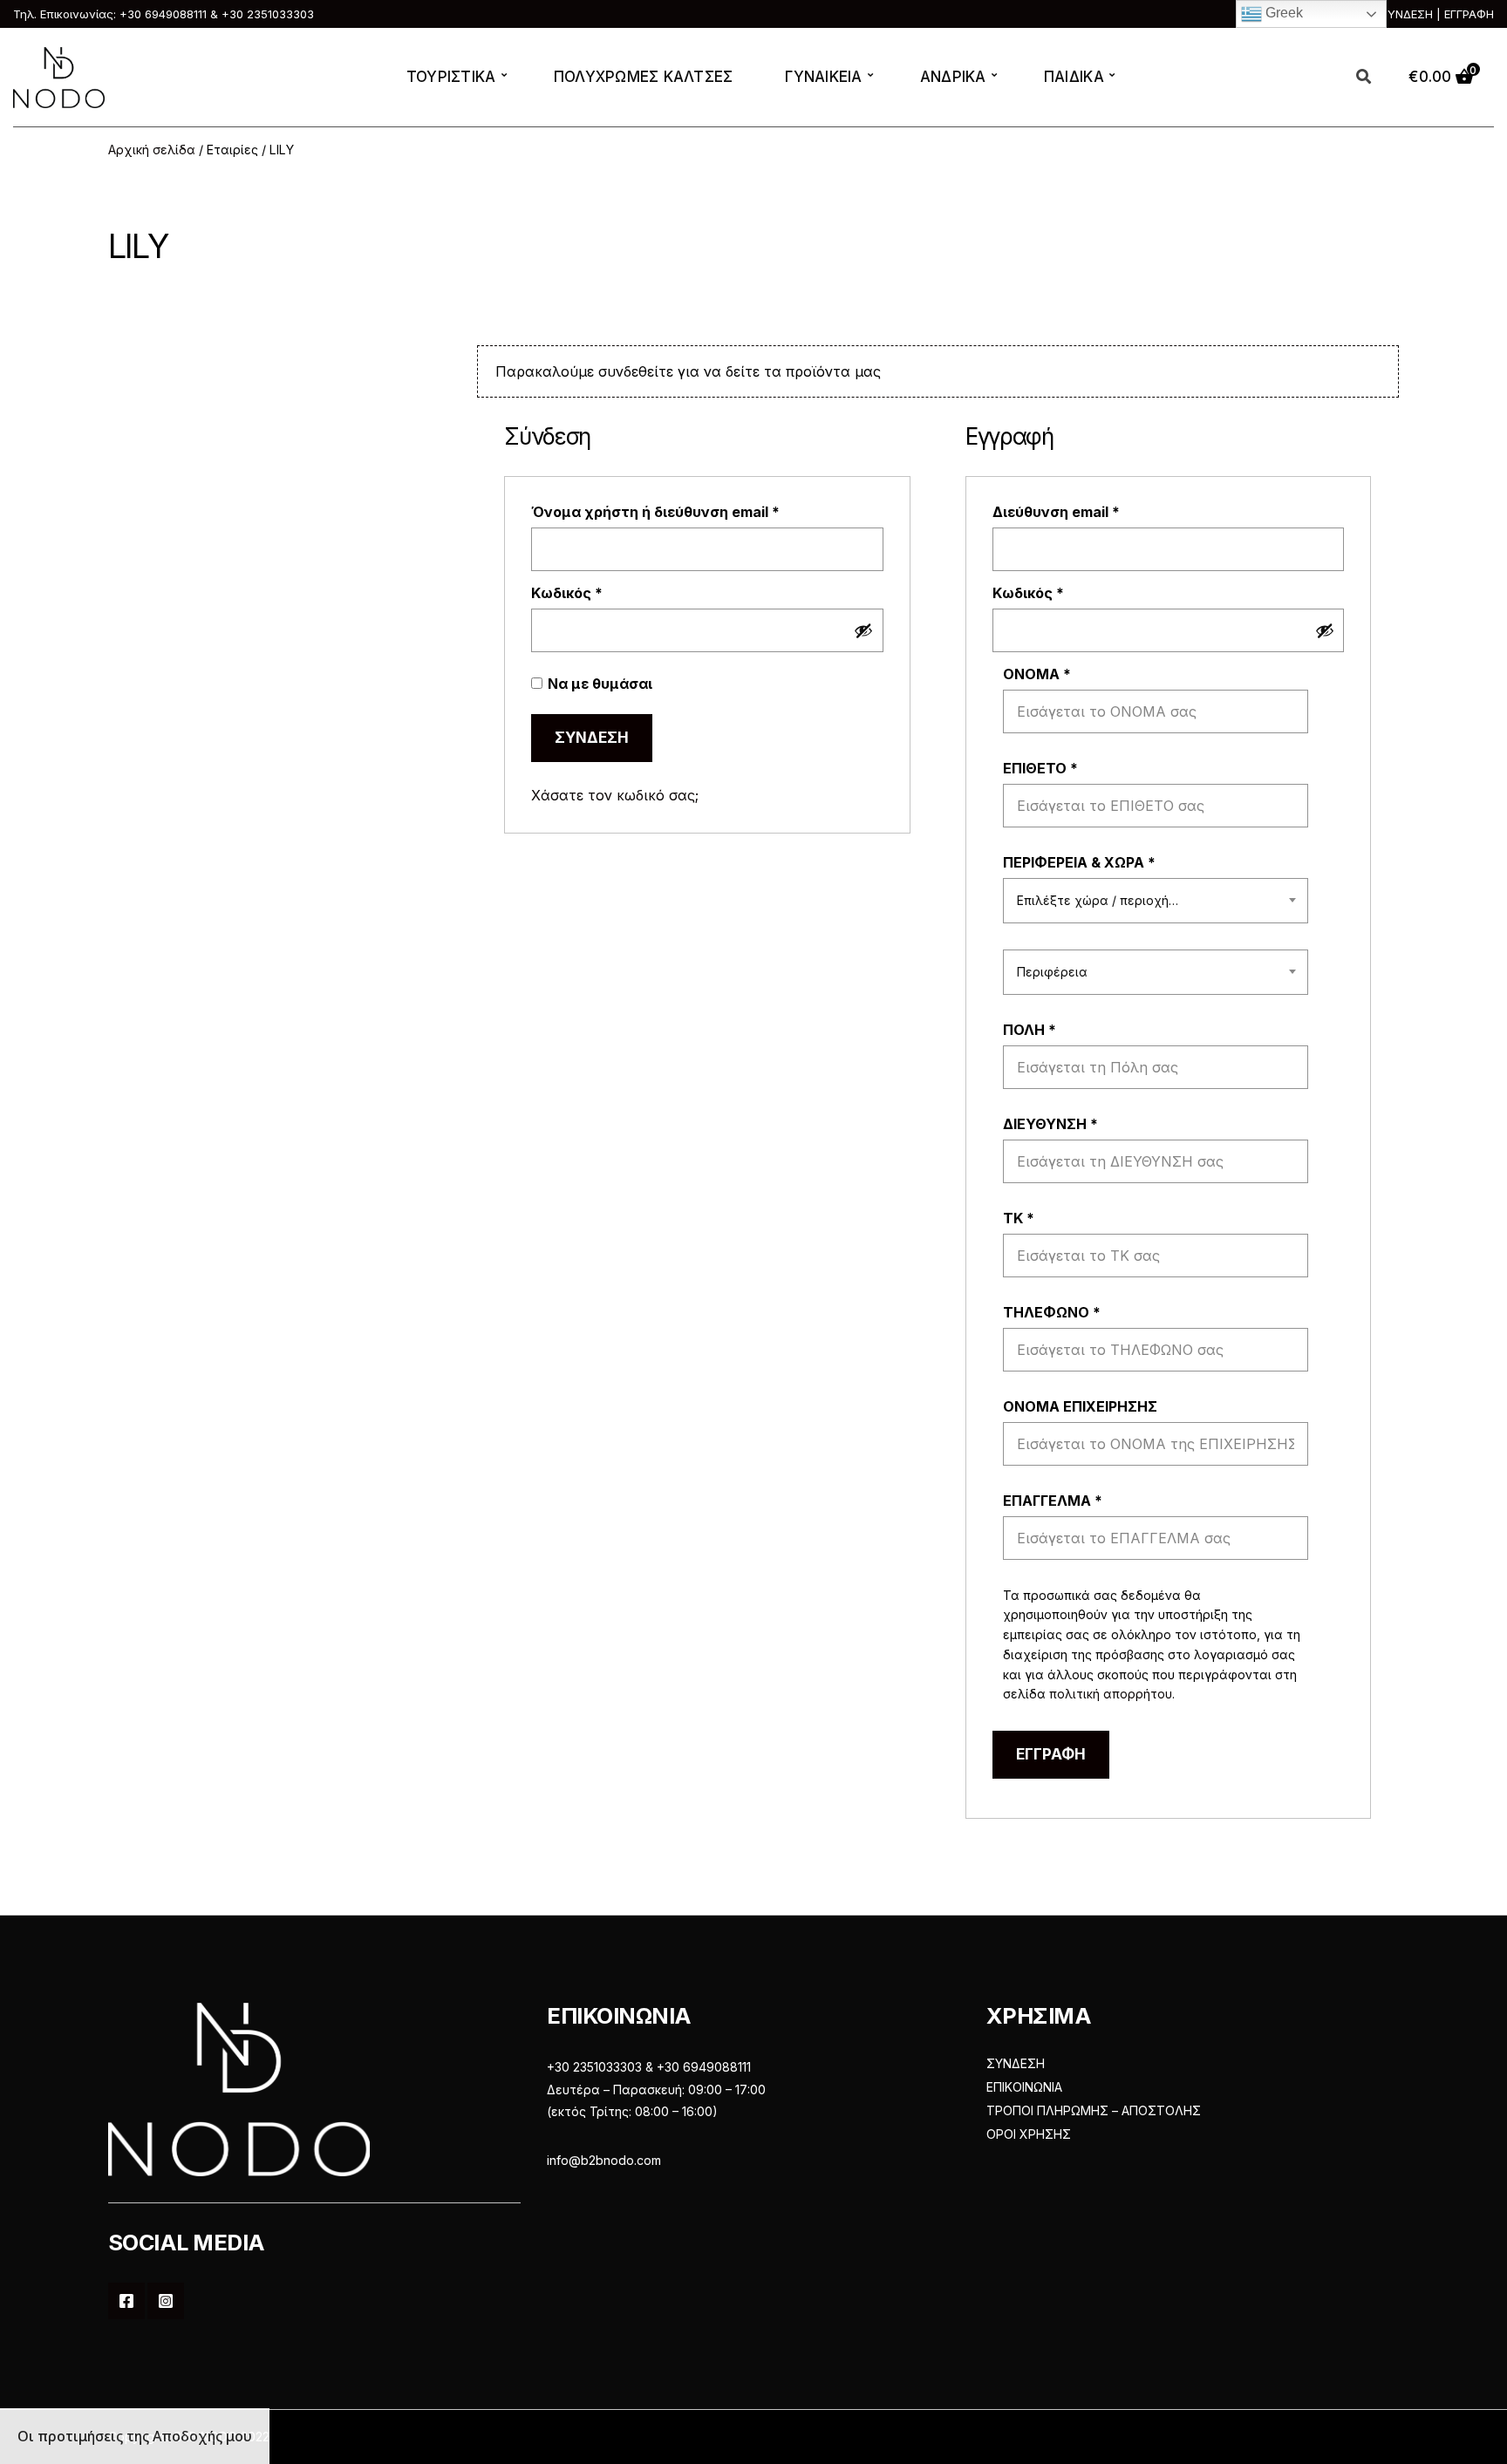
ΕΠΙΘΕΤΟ (1040, 768)
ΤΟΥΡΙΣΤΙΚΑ (451, 77)
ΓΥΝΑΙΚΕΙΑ (823, 77)
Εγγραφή (1051, 1754)
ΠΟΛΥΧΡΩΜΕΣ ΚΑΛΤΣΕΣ (644, 77)
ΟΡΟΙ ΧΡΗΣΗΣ (1029, 2134)
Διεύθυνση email (1094, 512)
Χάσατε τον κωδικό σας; (615, 795)
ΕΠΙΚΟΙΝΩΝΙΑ (1024, 2087)
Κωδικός (605, 593)
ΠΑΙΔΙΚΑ (1074, 77)
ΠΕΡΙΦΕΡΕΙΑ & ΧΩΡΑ (1079, 862)
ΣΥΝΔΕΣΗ (1016, 2063)
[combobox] (1156, 901)
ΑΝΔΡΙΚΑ (953, 77)
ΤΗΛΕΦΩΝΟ (1052, 1312)
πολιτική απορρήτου (1111, 1694)
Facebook (126, 2301)
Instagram (166, 2301)
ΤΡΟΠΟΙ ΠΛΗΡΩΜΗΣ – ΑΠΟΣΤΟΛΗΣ (1094, 2110)
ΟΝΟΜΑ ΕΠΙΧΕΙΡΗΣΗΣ (1082, 1406)
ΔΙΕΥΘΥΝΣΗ (1050, 1124)
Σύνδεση (592, 738)
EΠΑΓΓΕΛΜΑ (1053, 1501)
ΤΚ (1019, 1218)
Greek (1282, 13)
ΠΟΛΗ (1030, 1030)
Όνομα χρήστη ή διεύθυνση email (693, 512)
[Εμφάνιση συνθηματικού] (863, 630)
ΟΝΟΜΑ (1037, 674)
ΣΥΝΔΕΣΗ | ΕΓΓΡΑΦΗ (1437, 14)
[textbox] (1156, 901)
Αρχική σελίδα (152, 150)
